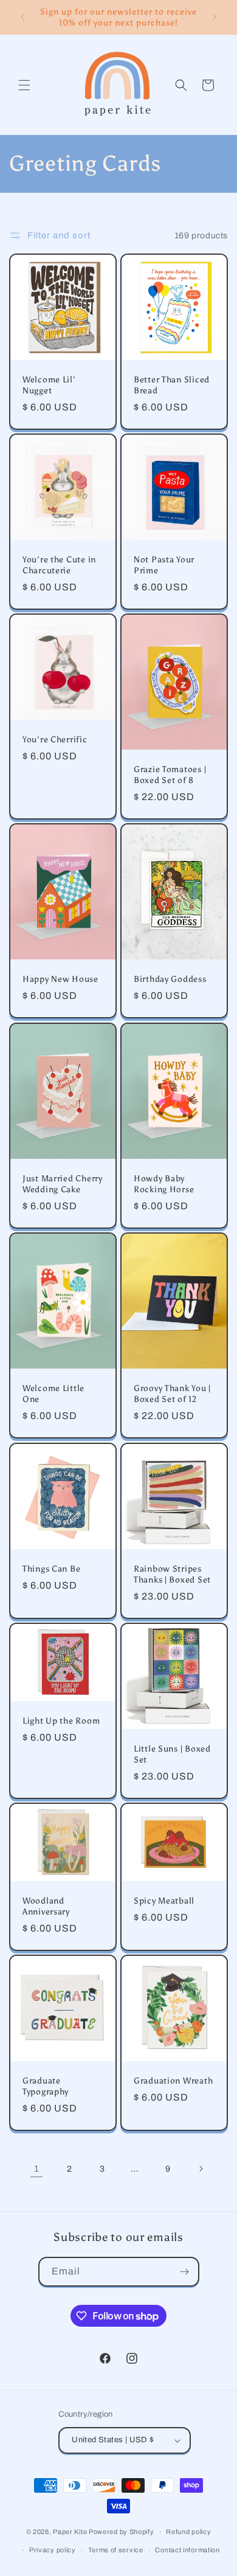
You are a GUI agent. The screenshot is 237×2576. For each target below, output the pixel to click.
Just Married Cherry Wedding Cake (63, 1184)
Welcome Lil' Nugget (49, 385)
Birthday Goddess (170, 979)
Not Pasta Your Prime (164, 565)
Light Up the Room (61, 1721)
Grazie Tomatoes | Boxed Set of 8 (170, 775)
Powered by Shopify (122, 2532)
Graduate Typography (46, 2086)
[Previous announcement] (22, 17)
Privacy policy (53, 2550)
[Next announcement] (215, 17)
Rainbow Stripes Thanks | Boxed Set (172, 1574)
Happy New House (60, 979)
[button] (24, 85)
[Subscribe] (185, 2272)
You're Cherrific (55, 739)
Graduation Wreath (173, 2080)
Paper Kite (70, 2532)
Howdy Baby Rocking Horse (164, 1184)
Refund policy (188, 2532)
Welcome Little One (53, 1394)
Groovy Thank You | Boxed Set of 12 (172, 1394)
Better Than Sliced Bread (172, 385)
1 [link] (37, 2169)
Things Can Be (51, 1569)
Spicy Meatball (164, 1901)
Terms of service (116, 2550)
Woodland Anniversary (46, 1906)
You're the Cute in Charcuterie (59, 565)
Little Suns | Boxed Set (172, 1754)
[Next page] (201, 2169)
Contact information (187, 2550)
